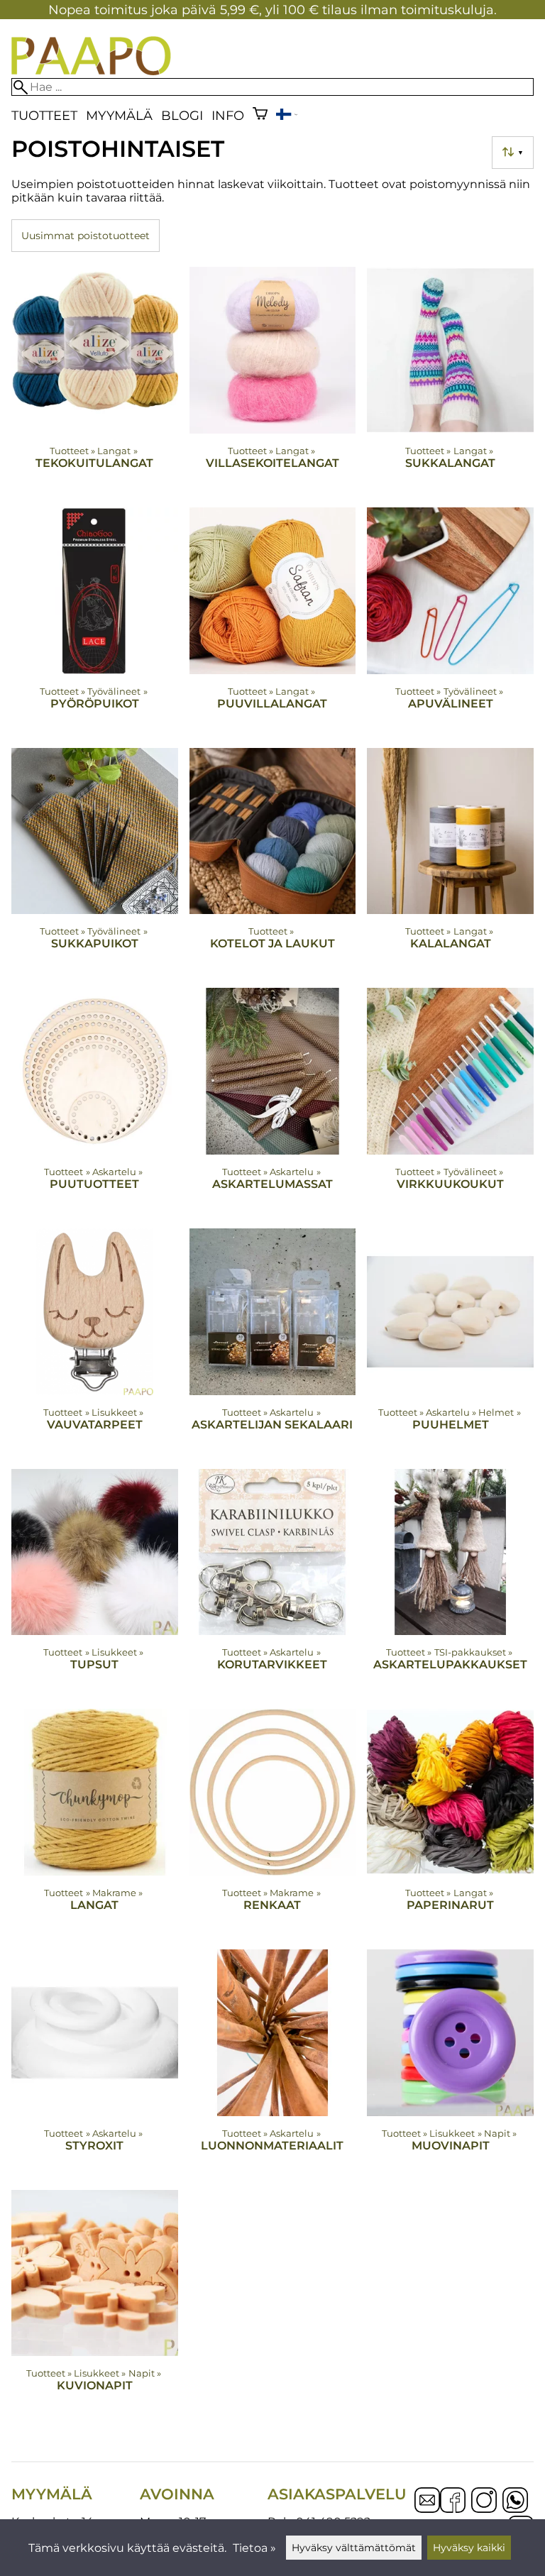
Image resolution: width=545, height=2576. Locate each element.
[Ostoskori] (260, 115)
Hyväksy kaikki (469, 2548)
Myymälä (119, 115)
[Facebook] (453, 2501)
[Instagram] (484, 2501)
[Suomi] (287, 116)
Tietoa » (254, 2548)
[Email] (427, 2509)
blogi (182, 115)
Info (228, 115)
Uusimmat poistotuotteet (86, 236)
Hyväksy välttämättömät (354, 2548)
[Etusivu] (91, 71)
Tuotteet (44, 115)
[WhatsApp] (515, 2501)
